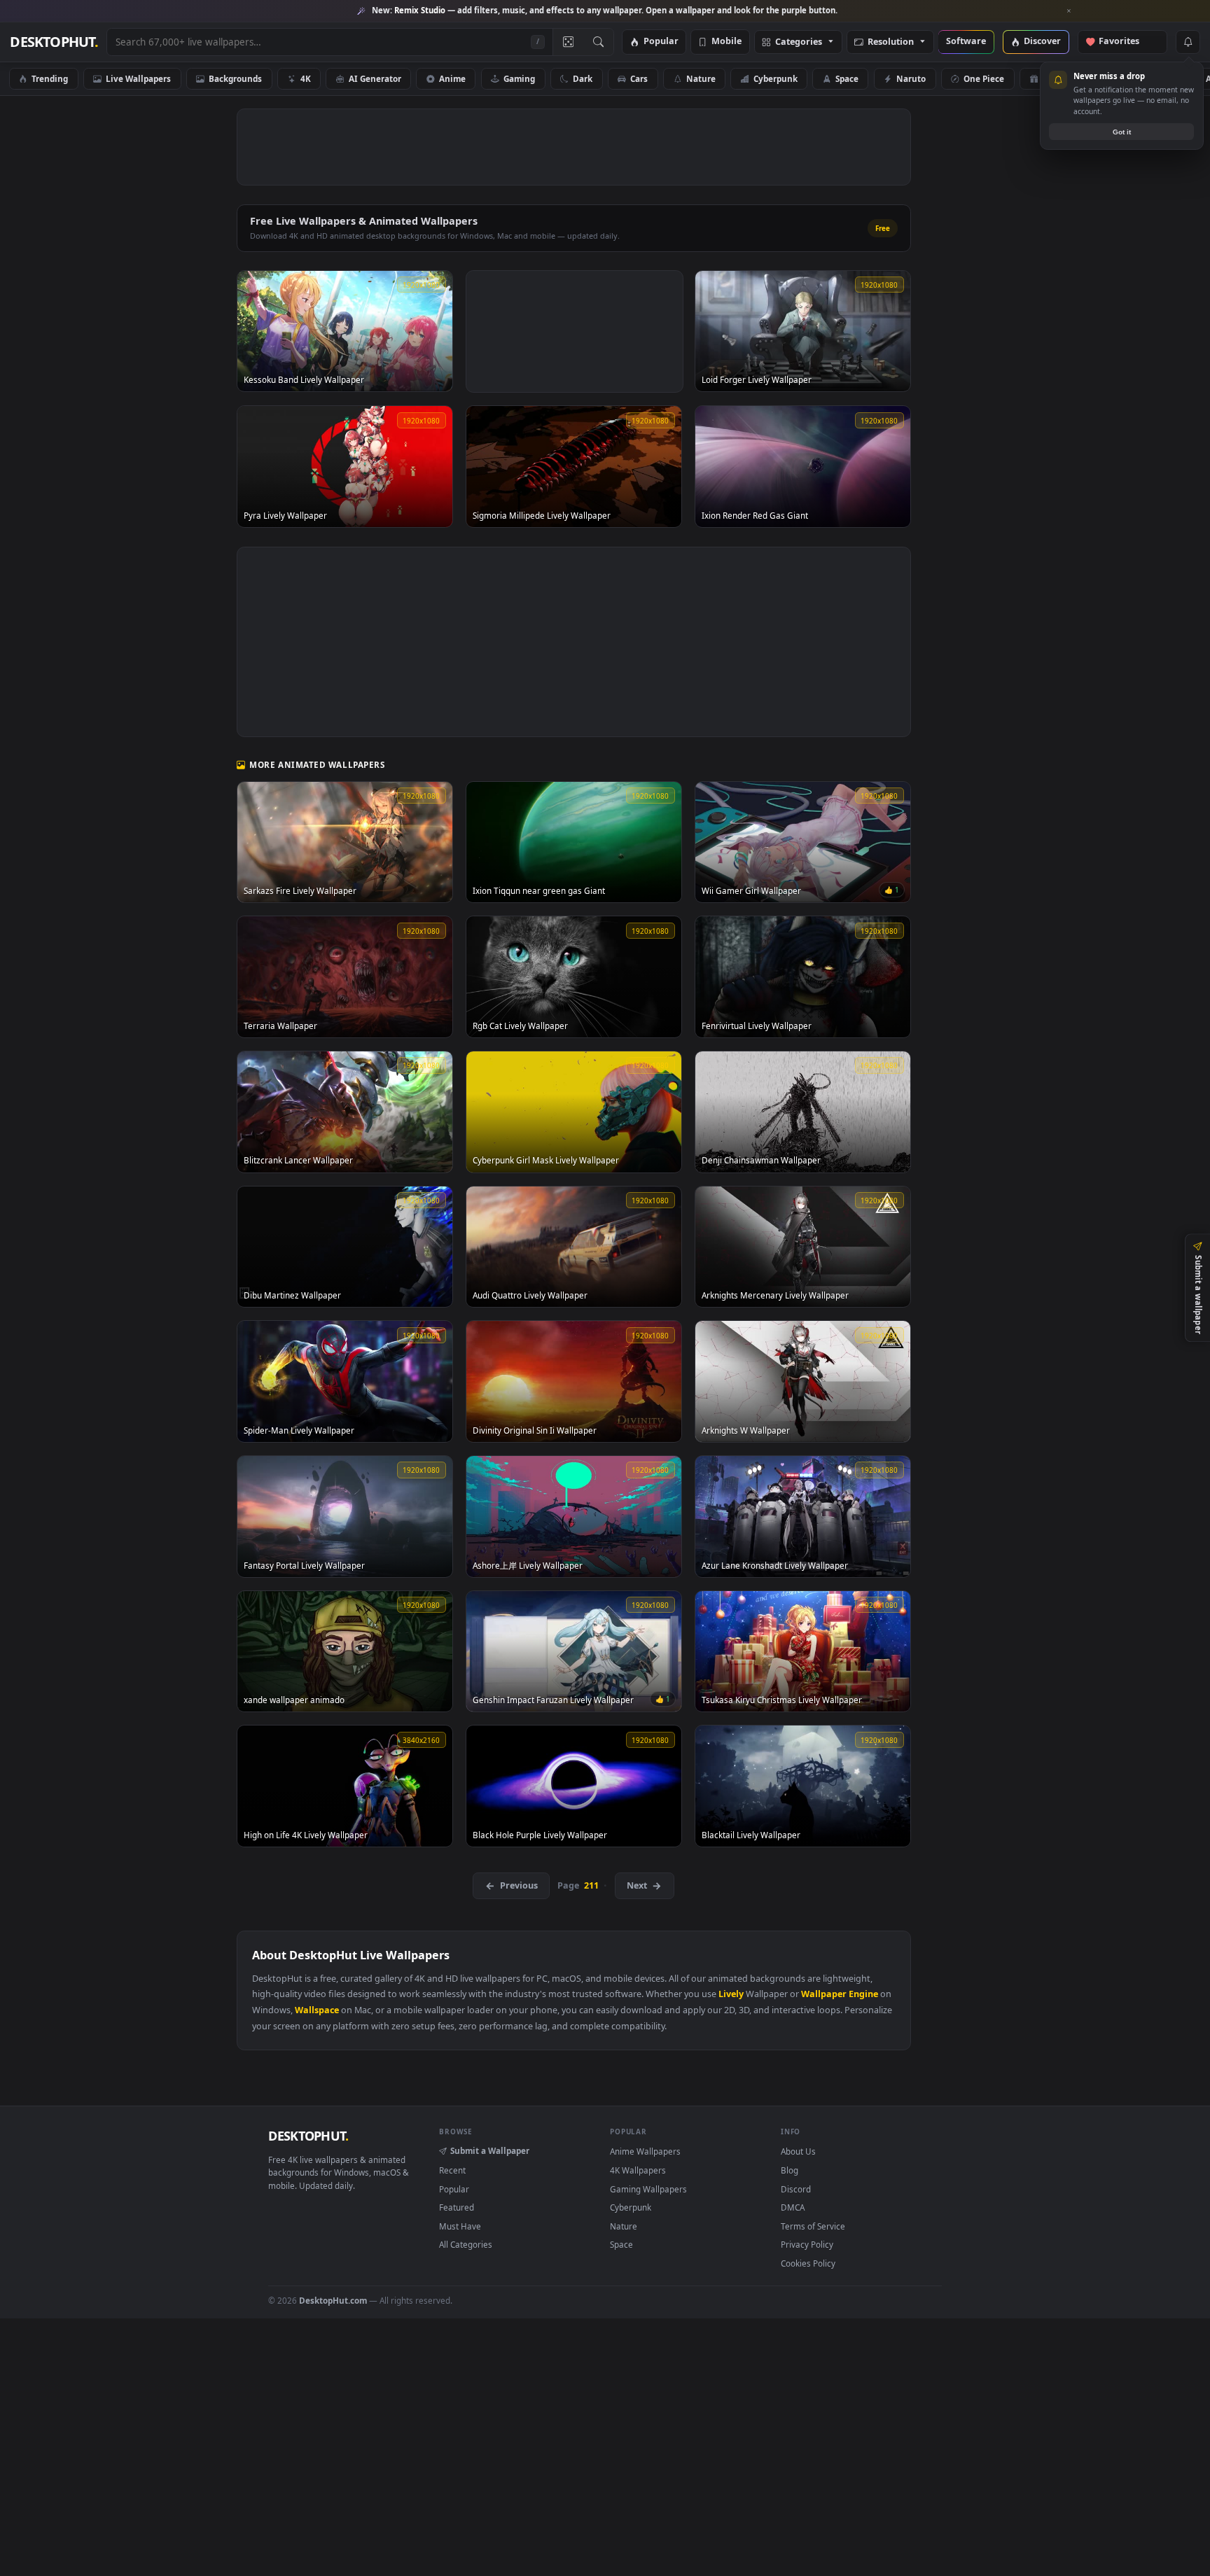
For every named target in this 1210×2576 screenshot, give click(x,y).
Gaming (519, 78)
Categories (799, 42)
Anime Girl (1064, 78)
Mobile (726, 42)
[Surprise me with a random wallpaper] (568, 42)
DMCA (793, 2207)
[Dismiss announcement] (1069, 11)
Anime (452, 78)
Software (966, 42)
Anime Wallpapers (645, 2151)
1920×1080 (1146, 78)
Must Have (460, 2226)
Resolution (891, 42)
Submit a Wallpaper (490, 2150)
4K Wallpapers (638, 2170)
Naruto (911, 78)
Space (847, 78)
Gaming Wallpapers (648, 2189)
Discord (796, 2189)
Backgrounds (235, 78)
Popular (661, 42)
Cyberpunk (776, 78)
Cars (639, 78)
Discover (1042, 42)
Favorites (1126, 42)
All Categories (466, 2244)
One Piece (984, 78)
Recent (452, 2170)
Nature (701, 78)
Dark (583, 78)
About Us (798, 2151)
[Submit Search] (598, 42)
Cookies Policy (808, 2263)
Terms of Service (813, 2226)
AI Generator (375, 78)
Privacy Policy (807, 2244)
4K (306, 78)
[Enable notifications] (1188, 42)
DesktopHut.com (333, 2300)
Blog (790, 2170)
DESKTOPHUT (308, 2136)
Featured (457, 2207)
